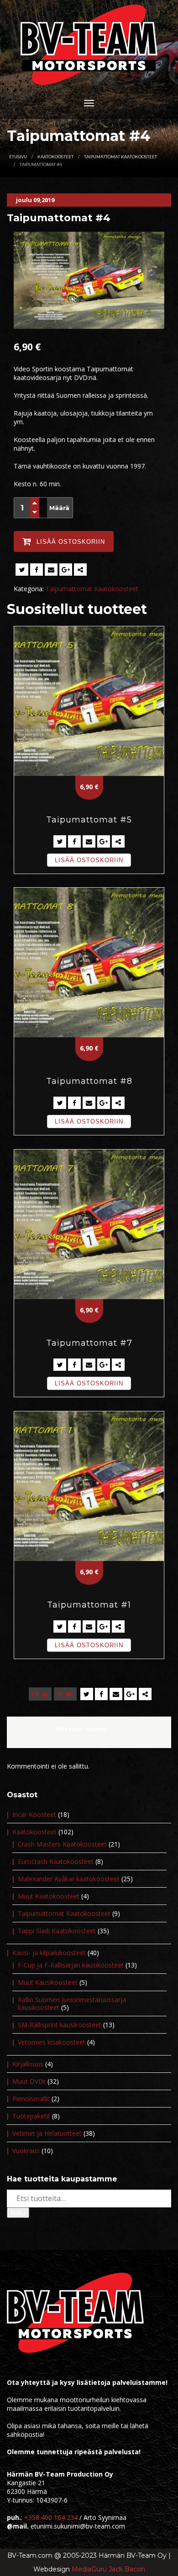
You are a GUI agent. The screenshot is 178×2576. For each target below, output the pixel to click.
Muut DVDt (29, 2081)
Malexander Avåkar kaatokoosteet (69, 1879)
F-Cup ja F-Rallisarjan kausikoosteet (71, 1965)
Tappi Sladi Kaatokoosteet (57, 1931)
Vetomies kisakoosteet (52, 2042)
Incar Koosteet (34, 1814)
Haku (18, 2213)
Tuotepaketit (31, 2116)
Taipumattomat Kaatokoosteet (120, 157)
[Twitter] (22, 570)
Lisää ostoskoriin (89, 860)
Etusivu (18, 157)
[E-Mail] (51, 570)
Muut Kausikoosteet (48, 1982)
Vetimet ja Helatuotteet (47, 2133)
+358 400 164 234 (51, 2517)
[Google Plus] (66, 570)
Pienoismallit (31, 2099)
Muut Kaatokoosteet (49, 1896)
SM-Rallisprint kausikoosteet (60, 2025)
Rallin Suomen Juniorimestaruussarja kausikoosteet (72, 2004)
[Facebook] (37, 570)
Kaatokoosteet (55, 157)
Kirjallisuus (28, 2064)
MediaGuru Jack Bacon (108, 2569)
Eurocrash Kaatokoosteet (56, 1861)
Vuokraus (26, 2151)
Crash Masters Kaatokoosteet (62, 1844)
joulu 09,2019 (35, 200)
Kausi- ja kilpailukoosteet (49, 1953)
